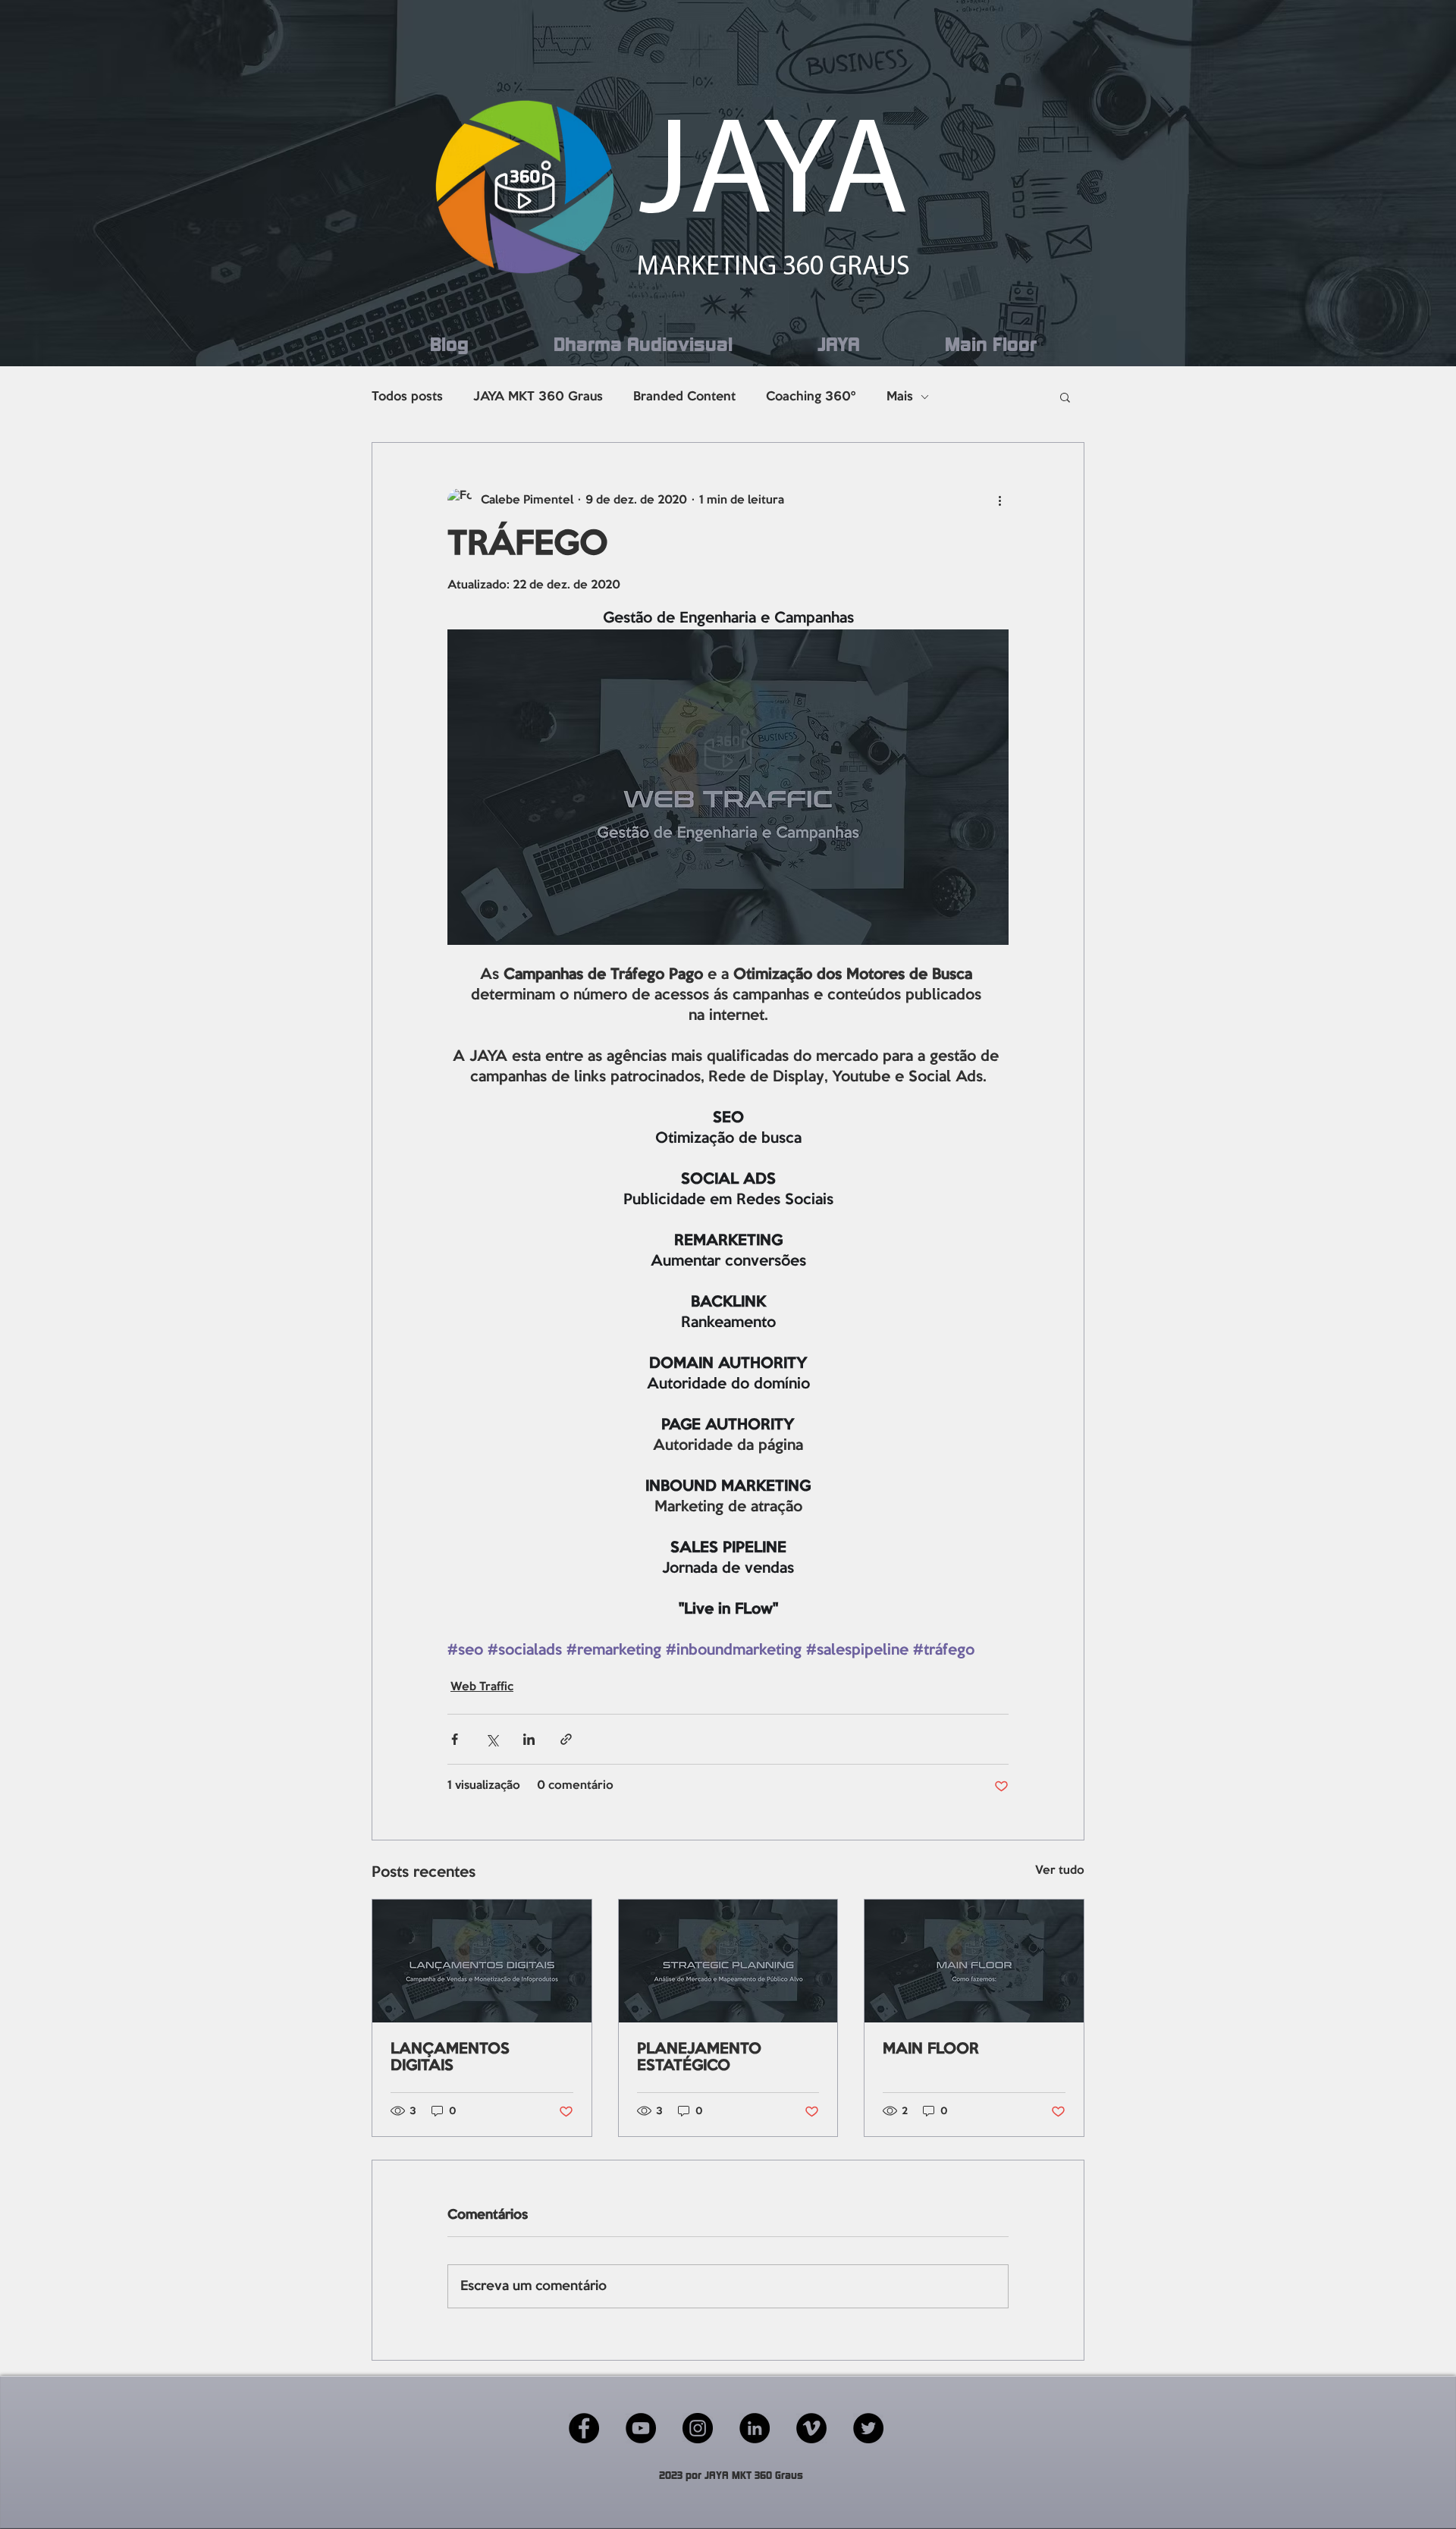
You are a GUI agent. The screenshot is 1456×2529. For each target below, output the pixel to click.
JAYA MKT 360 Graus (538, 397)
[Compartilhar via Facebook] (455, 1739)
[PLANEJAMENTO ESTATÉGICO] (728, 1961)
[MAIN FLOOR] (974, 1961)
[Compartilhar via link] (566, 1739)
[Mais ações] (999, 500)
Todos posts (407, 397)
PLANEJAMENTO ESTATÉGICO (699, 2058)
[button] (1065, 397)
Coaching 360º (811, 397)
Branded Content (684, 397)
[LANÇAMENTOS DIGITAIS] (482, 1961)
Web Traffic (482, 1687)
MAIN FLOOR (931, 2050)
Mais (900, 397)
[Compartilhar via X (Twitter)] (492, 1739)
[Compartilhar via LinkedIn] (529, 1739)
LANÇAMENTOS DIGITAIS (450, 2058)
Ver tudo (1060, 1871)
